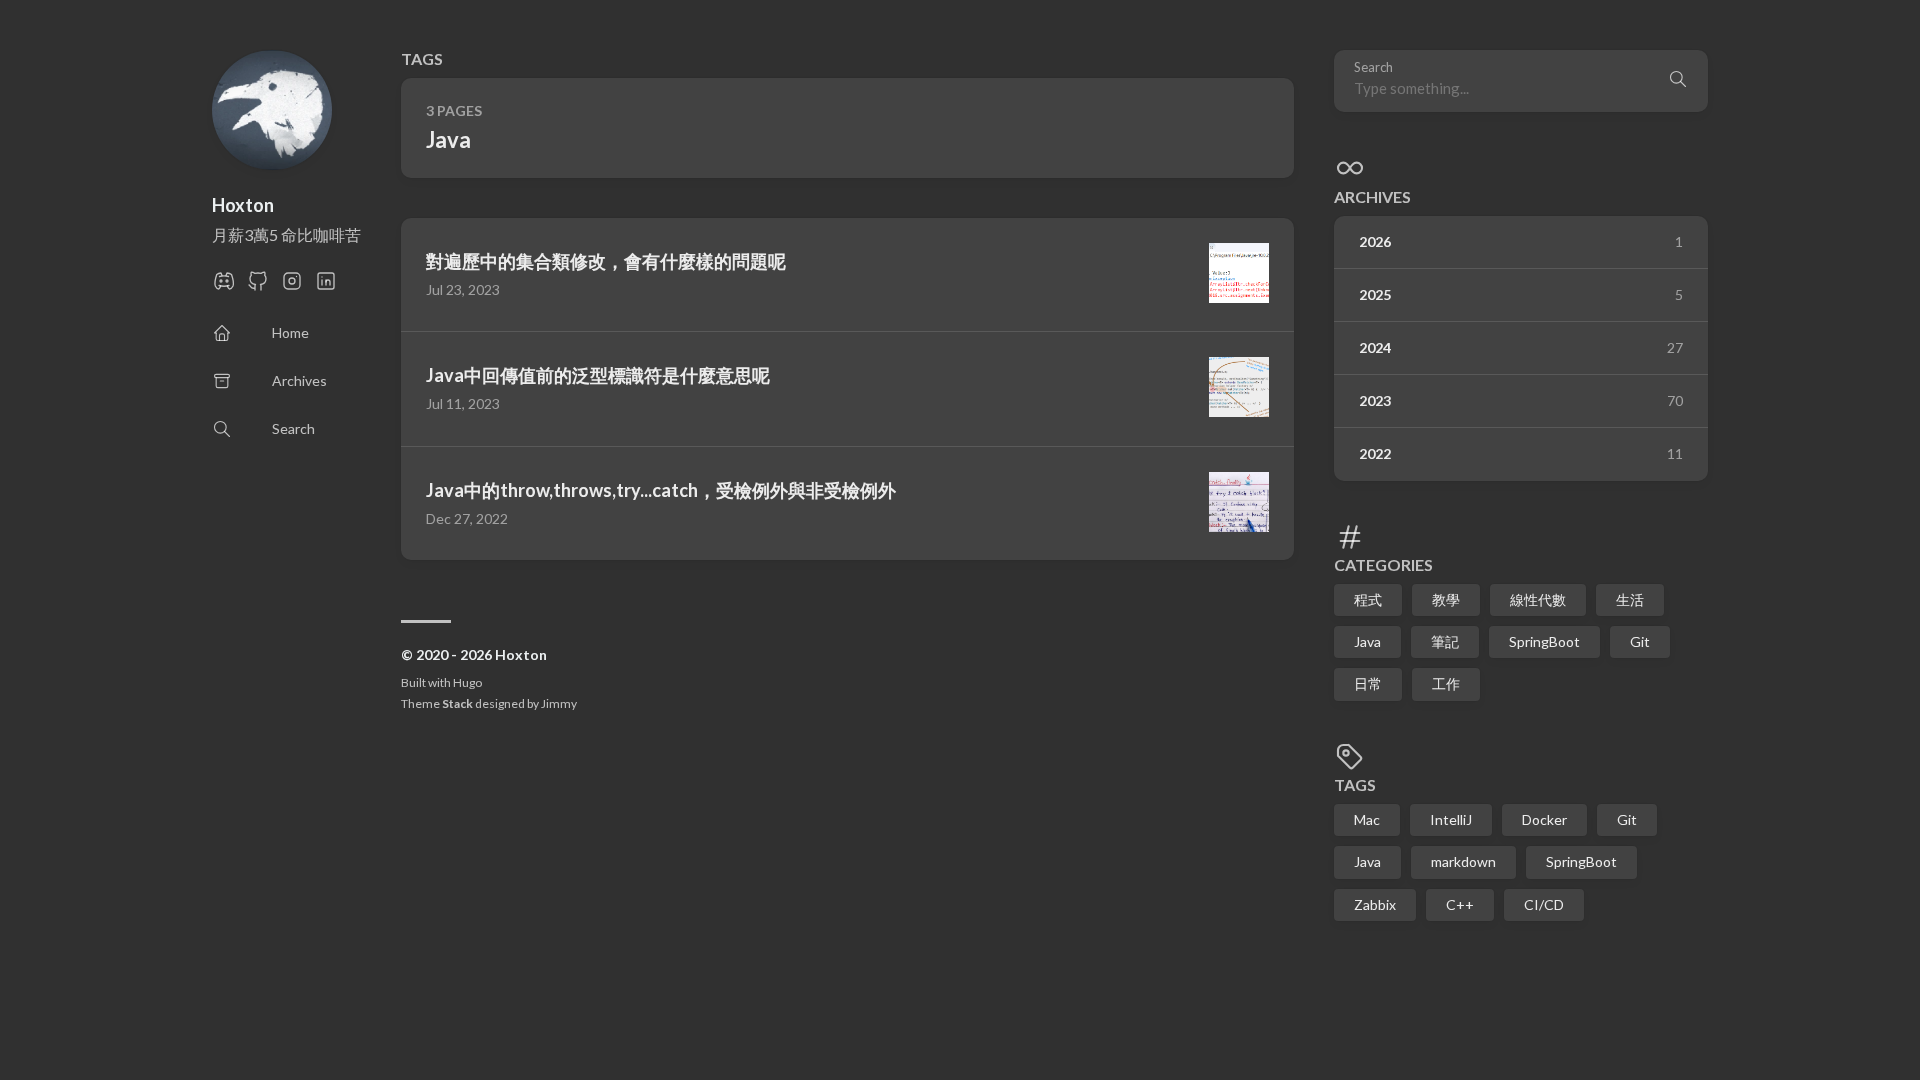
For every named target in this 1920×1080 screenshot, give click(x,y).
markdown (1463, 861)
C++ (1460, 904)
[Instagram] (292, 286)
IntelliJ (1451, 819)
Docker (1544, 819)
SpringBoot (1544, 641)
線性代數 (1538, 599)
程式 (1368, 599)
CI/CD (1544, 904)
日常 (1368, 683)
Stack (457, 703)
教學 (1446, 599)
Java (1367, 641)
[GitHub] (258, 286)
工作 (1446, 683)
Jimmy (559, 703)
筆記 (1445, 641)
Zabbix (1375, 904)
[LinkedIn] (326, 286)
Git (1640, 641)
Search (1373, 67)
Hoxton (243, 205)
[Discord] (224, 286)
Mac (1367, 819)
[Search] (1678, 81)
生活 (1630, 599)
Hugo (467, 682)
